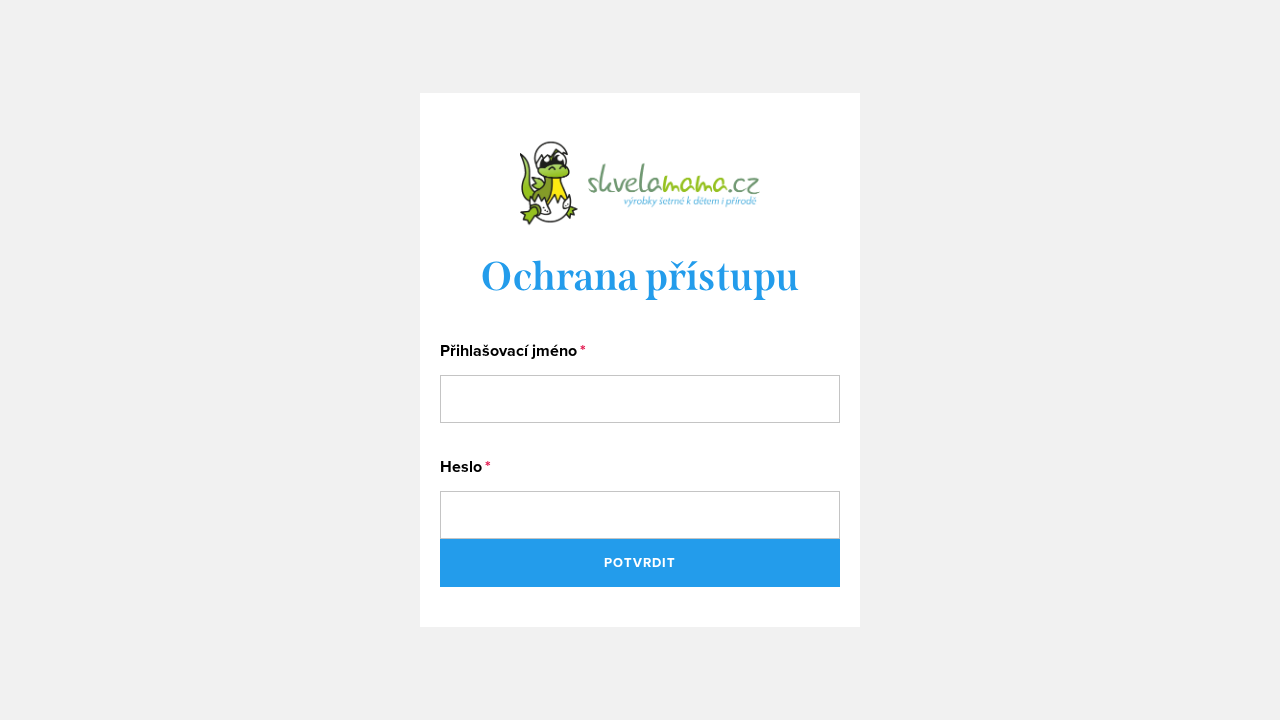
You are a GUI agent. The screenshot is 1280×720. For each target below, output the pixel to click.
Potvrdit (640, 562)
